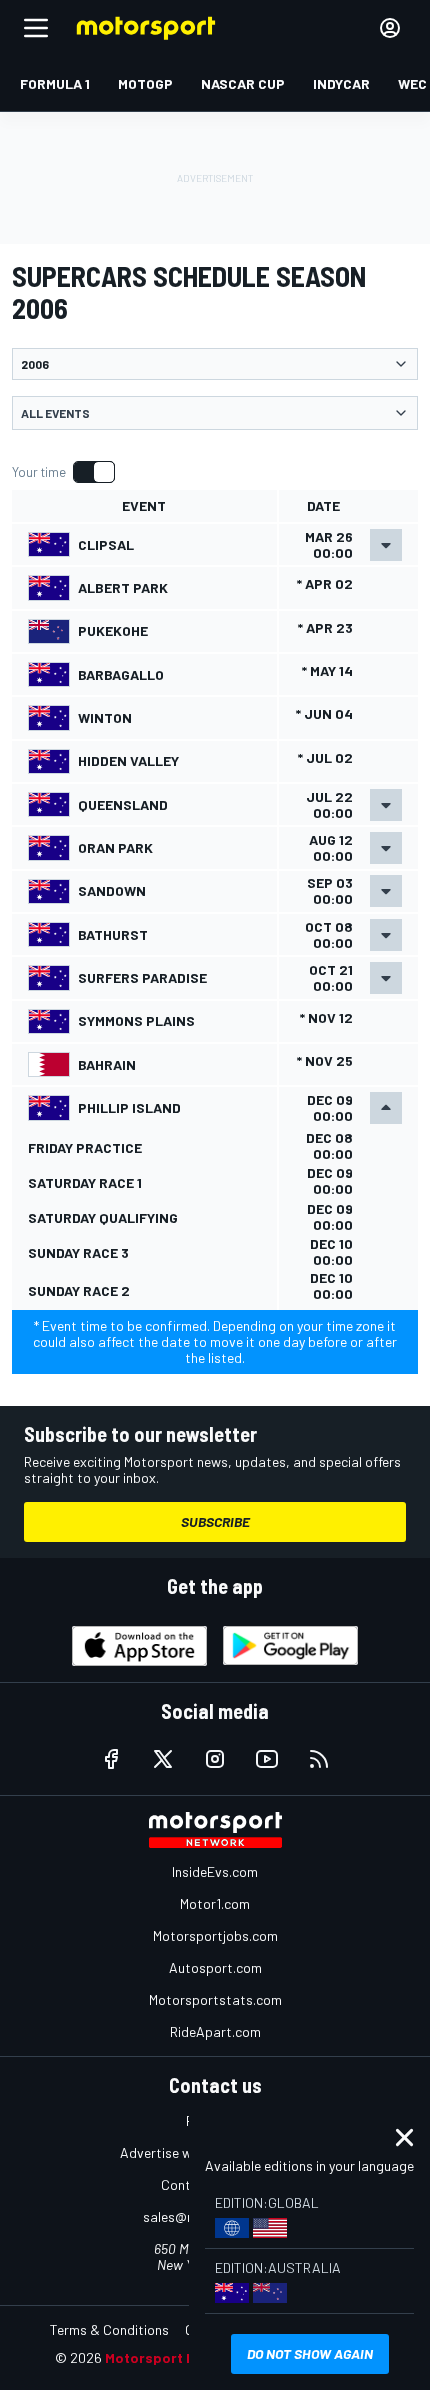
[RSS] (319, 1759)
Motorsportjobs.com (215, 1935)
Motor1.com (215, 1903)
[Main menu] (36, 28)
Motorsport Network (174, 2357)
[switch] (63, 472)
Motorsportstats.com (215, 1999)
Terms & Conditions (109, 2329)
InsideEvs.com (215, 1871)
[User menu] (390, 28)
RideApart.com (215, 2031)
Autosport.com (215, 1967)
